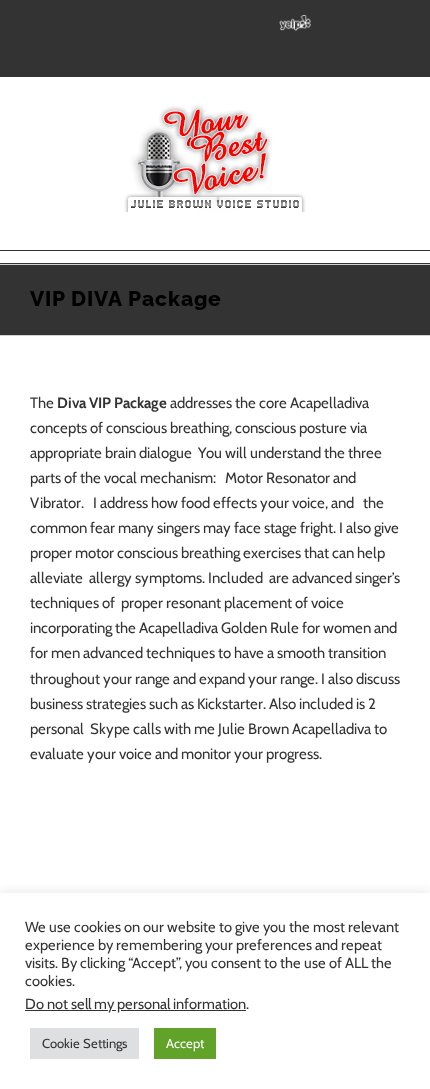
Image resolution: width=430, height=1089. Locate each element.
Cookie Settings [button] (84, 1043)
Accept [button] (185, 1043)
